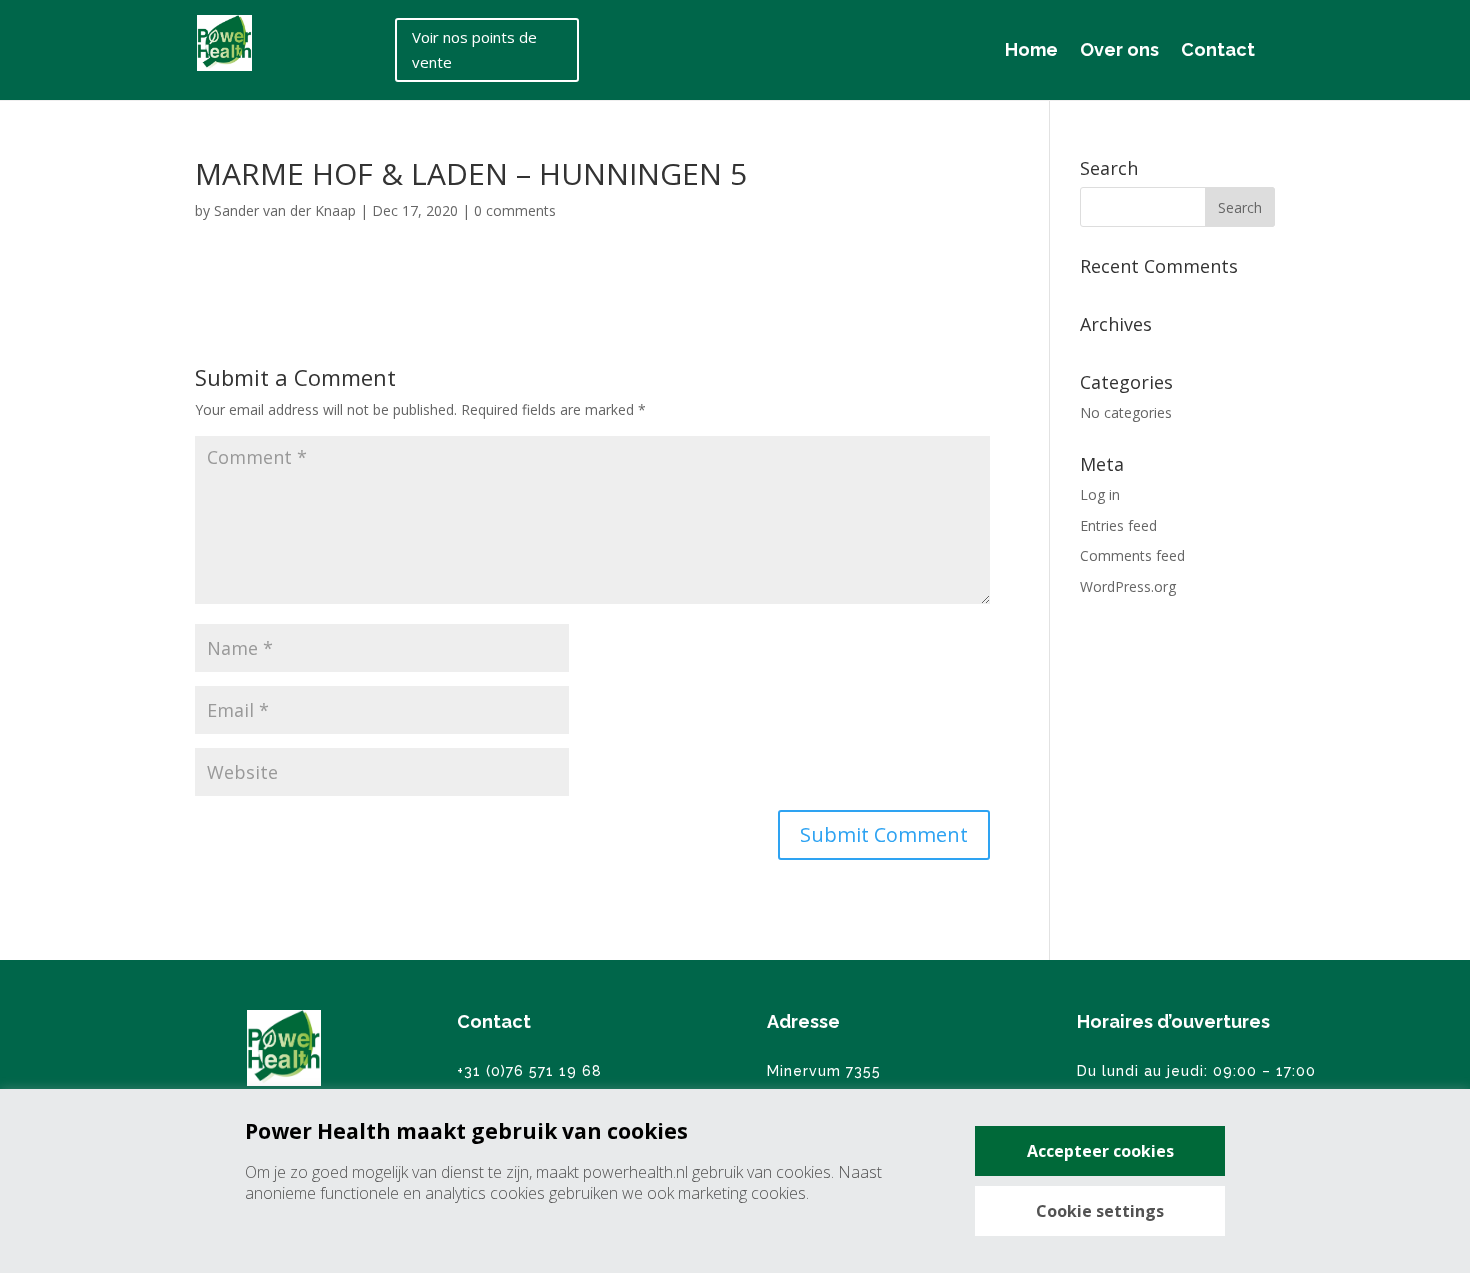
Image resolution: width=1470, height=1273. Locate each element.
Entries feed (1118, 525)
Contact (1218, 49)
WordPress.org (1128, 586)
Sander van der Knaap (285, 210)
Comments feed (1132, 555)
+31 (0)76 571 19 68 (529, 1071)
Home (1031, 49)
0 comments (515, 210)
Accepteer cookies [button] (1100, 1151)
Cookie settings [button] (1100, 1211)
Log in (1100, 494)
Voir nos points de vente (474, 50)
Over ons (1119, 49)
